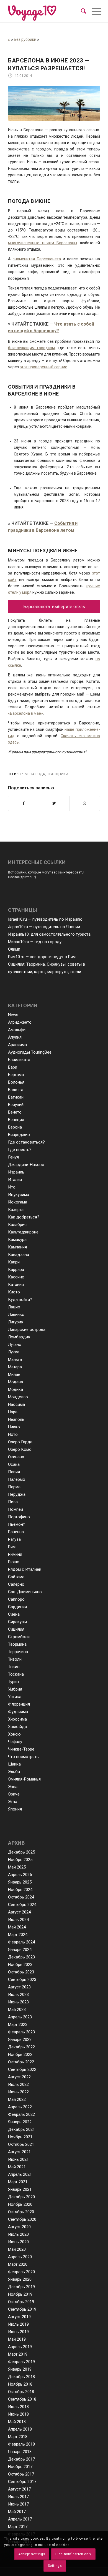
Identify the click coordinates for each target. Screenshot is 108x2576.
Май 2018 (17, 2422)
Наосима (16, 1404)
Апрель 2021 (20, 2174)
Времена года (32, 774)
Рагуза (14, 1539)
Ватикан (16, 1097)
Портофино (19, 1517)
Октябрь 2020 (21, 2212)
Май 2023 (17, 2010)
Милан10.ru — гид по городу (35, 942)
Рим (12, 1547)
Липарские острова (27, 1329)
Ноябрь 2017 (20, 2467)
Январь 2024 (20, 1950)
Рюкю (14, 1562)
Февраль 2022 (21, 2114)
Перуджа (17, 1494)
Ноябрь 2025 (20, 1860)
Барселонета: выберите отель (54, 607)
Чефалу (15, 1742)
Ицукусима (19, 1195)
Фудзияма (18, 1712)
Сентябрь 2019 (22, 2309)
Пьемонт (16, 1524)
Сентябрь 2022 (22, 2069)
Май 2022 (17, 2099)
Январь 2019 (20, 2369)
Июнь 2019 (18, 2332)
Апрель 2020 (20, 2257)
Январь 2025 (20, 1882)
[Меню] (92, 12)
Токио (14, 1667)
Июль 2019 (18, 2324)
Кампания (17, 1247)
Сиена (14, 1614)
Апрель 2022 (20, 2107)
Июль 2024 (18, 1920)
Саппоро (16, 1599)
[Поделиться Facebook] (24, 803)
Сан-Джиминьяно (25, 1592)
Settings (55, 2566)
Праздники (57, 774)
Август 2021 (19, 2152)
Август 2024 (19, 1912)
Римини (15, 1554)
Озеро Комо (20, 1449)
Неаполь (16, 1419)
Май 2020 (17, 2249)
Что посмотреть (23, 1757)
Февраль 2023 (21, 2032)
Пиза (13, 1502)
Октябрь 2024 (21, 1897)
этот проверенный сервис (43, 367)
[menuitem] (83, 11)
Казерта (16, 1210)
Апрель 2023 (20, 2017)
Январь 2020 (20, 2279)
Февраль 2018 (21, 2444)
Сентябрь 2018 (22, 2399)
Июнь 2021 (18, 2159)
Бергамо (16, 1075)
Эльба (14, 1772)
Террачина (18, 1652)
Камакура (17, 1240)
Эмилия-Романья (24, 1779)
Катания (16, 1285)
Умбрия (15, 1689)
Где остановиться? (26, 1142)
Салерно (16, 1584)
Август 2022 (19, 2077)
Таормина (17, 1644)
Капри (14, 1262)
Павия (14, 1472)
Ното (13, 1434)
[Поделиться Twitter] (54, 803)
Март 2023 (18, 2024)
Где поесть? (20, 1150)
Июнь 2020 (18, 2242)
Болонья (16, 1082)
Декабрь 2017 (21, 2459)
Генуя (13, 1157)
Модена (16, 1382)
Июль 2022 (18, 2084)
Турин (13, 1682)
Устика (15, 1697)
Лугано (15, 1344)
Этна (13, 1802)
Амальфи (17, 1030)
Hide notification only (73, 2554)
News (13, 1015)
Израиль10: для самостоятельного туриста (49, 934)
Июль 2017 (18, 2497)
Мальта (15, 1359)
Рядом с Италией (25, 1569)
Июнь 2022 (18, 2092)
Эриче (14, 1794)
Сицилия (16, 1629)
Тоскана (16, 1674)
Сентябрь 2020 (22, 2219)
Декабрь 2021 (21, 2129)
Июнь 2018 (18, 2414)
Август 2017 (19, 2489)
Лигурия (16, 1322)
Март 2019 (18, 2354)
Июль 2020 (18, 2234)
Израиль (16, 1172)
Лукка (14, 1352)
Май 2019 (17, 2339)
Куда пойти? (20, 1300)
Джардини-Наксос (26, 1165)
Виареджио (19, 1135)
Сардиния (17, 1607)
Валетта (16, 1090)
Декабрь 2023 (21, 1957)
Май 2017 (17, 2512)
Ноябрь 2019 (20, 2294)
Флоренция (19, 1704)
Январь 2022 (20, 2122)
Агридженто (20, 1022)
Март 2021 (18, 2182)
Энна (13, 1787)
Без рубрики (25, 39)
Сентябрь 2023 (22, 1980)
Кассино (16, 1277)
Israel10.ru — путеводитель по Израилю (45, 919)
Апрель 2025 (20, 1875)
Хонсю (14, 1734)
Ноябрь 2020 (20, 2204)
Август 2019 (19, 2317)
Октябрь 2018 (21, 2392)
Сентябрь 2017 (22, 2482)
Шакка (14, 1764)
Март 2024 (18, 1935)
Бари (13, 1067)
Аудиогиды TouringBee (30, 1052)
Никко (14, 1427)
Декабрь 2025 (21, 1852)
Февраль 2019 (21, 2362)
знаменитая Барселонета (37, 259)
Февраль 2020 (21, 2272)
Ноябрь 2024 (20, 1890)
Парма (14, 1487)
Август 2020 (19, 2227)
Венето (15, 1112)
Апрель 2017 (20, 2519)
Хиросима (17, 1719)
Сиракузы (17, 1622)
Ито (12, 1187)
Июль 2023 (18, 1995)
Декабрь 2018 (21, 2377)
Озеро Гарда (20, 1442)
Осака (14, 1464)
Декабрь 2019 (21, 2287)
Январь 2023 (20, 2039)
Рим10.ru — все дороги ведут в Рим (42, 957)
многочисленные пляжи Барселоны (43, 243)
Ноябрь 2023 (20, 1965)
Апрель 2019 (20, 2347)
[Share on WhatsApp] (85, 803)
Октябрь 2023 (21, 1972)
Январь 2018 (20, 2452)
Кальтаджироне (23, 1232)
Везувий (16, 1105)
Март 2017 (18, 2527)
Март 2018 (18, 2437)
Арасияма (17, 1045)
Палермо (17, 1479)
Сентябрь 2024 (22, 1905)
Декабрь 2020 (21, 2197)
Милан (14, 1374)
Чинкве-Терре (21, 1749)
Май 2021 (17, 2167)
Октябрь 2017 (21, 2474)
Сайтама (16, 1577)
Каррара (16, 1270)
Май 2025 (17, 1867)
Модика (16, 1389)
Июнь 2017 (18, 2504)
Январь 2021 (20, 2189)
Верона (15, 1127)
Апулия (15, 1037)
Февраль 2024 (21, 1942)
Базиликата (19, 1060)
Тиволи (15, 1659)
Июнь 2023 (18, 2002)
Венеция (16, 1120)
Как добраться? (24, 1217)
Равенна (16, 1532)
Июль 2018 (18, 2407)
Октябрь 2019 (21, 2302)
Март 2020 (18, 2264)
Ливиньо (16, 1315)
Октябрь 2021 (21, 2144)
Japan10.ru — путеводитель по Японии (44, 927)
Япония (15, 1809)
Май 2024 (17, 1927)
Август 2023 (19, 1987)
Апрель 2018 (20, 2429)
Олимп (14, 949)
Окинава (16, 1457)
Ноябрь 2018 (20, 2384)
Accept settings (32, 2554)
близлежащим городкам (31, 348)
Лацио (14, 1307)
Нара (13, 1412)
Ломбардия (19, 1337)
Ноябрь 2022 (20, 2054)
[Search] (83, 11)
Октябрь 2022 (21, 2062)
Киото (14, 1292)
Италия (15, 1180)
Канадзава (19, 1255)
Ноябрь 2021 (20, 2137)
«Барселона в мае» (25, 713)
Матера (15, 1367)
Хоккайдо (18, 1727)
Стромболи (19, 1637)
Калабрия (17, 1225)
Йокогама (18, 1202)
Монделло (18, 1397)
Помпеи (16, 1509)
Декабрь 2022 (21, 2047)
